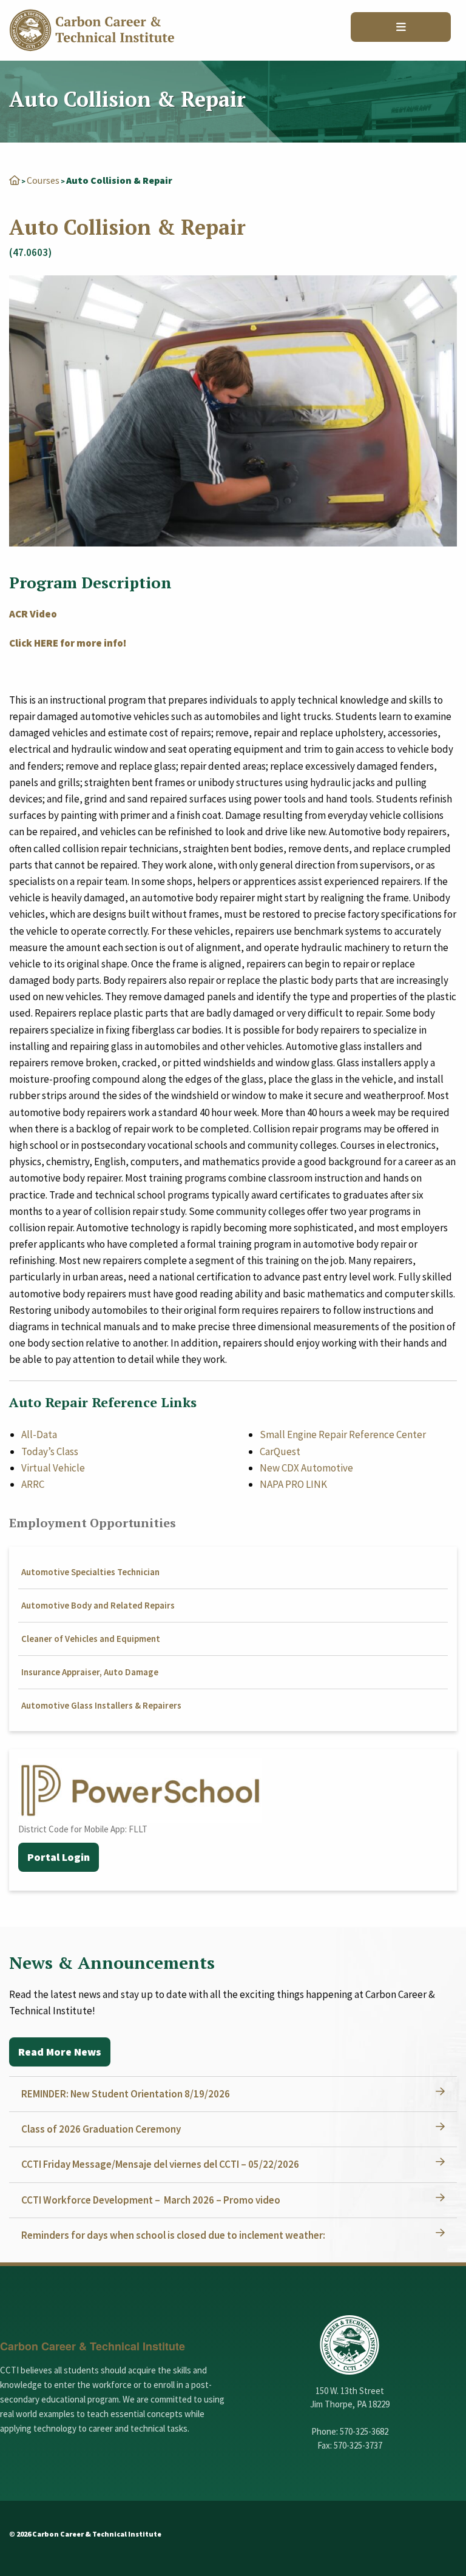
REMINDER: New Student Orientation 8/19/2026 (126, 2094)
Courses (43, 180)
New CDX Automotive (306, 1468)
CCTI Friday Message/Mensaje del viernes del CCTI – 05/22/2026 (160, 2164)
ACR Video (34, 614)
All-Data (39, 1434)
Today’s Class (50, 1451)
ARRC (33, 1484)
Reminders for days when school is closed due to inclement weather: (173, 2235)
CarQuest (280, 1451)
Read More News (60, 2052)
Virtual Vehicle (53, 1468)
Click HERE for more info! (68, 643)
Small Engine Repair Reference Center (343, 1434)
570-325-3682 (364, 2431)
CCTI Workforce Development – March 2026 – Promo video (151, 2200)
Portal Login (59, 1857)
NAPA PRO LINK (293, 1484)
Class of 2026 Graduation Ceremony (101, 2129)
